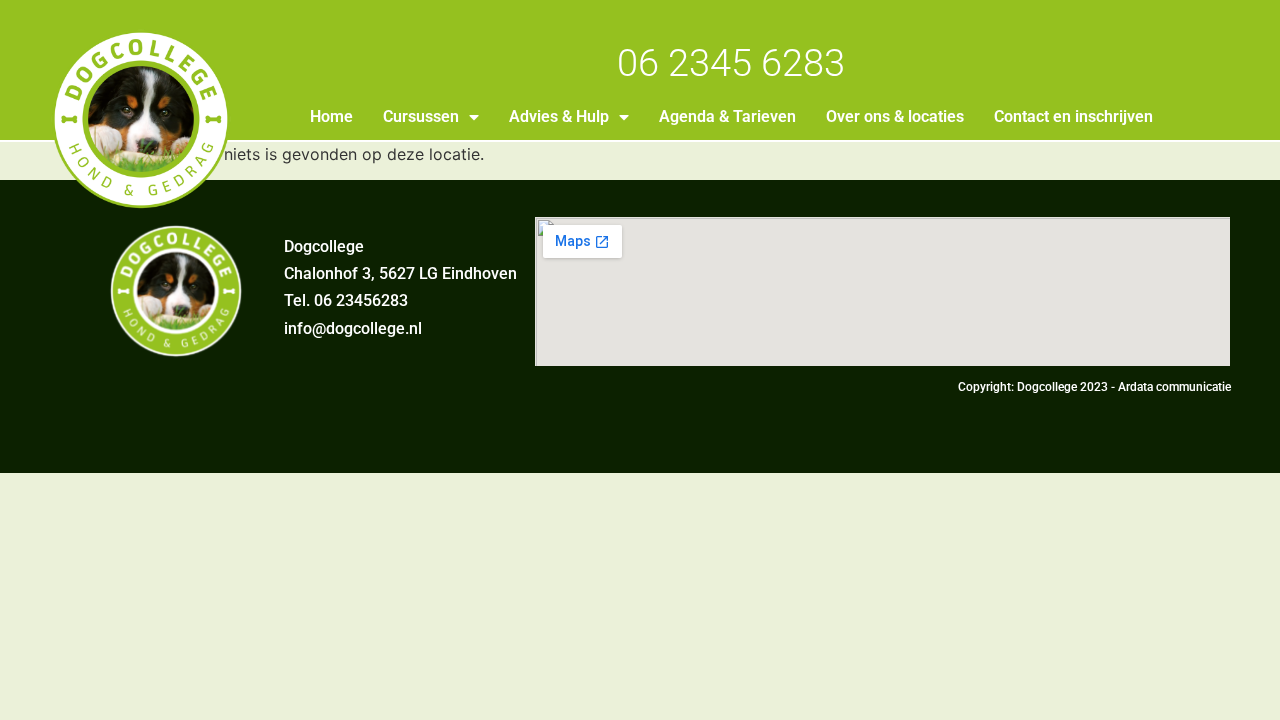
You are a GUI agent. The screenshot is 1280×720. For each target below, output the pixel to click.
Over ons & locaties (895, 116)
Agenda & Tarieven (727, 116)
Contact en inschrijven (1073, 116)
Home (331, 116)
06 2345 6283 (731, 63)
